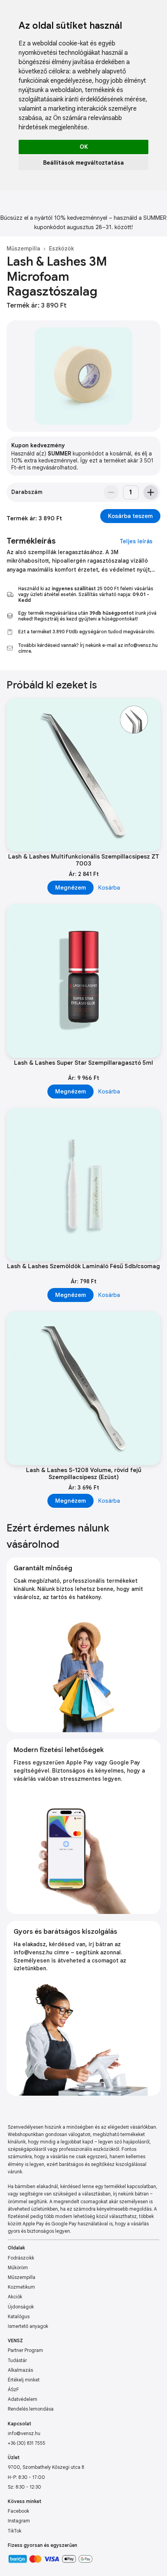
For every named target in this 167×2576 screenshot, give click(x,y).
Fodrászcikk (21, 2258)
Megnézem (70, 888)
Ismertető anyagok (28, 2326)
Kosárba (109, 888)
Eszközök (61, 249)
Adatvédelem (23, 2399)
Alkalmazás (20, 2370)
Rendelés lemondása (31, 2409)
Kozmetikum (21, 2287)
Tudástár (17, 2360)
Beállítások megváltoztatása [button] (83, 163)
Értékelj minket (24, 2380)
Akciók (15, 2297)
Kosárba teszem (130, 516)
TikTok (15, 2531)
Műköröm (18, 2267)
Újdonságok (21, 2307)
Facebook (18, 2511)
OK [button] (84, 147)
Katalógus (19, 2316)
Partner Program (25, 2350)
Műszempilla (23, 249)
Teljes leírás (136, 541)
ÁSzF (13, 2389)
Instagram (19, 2521)
